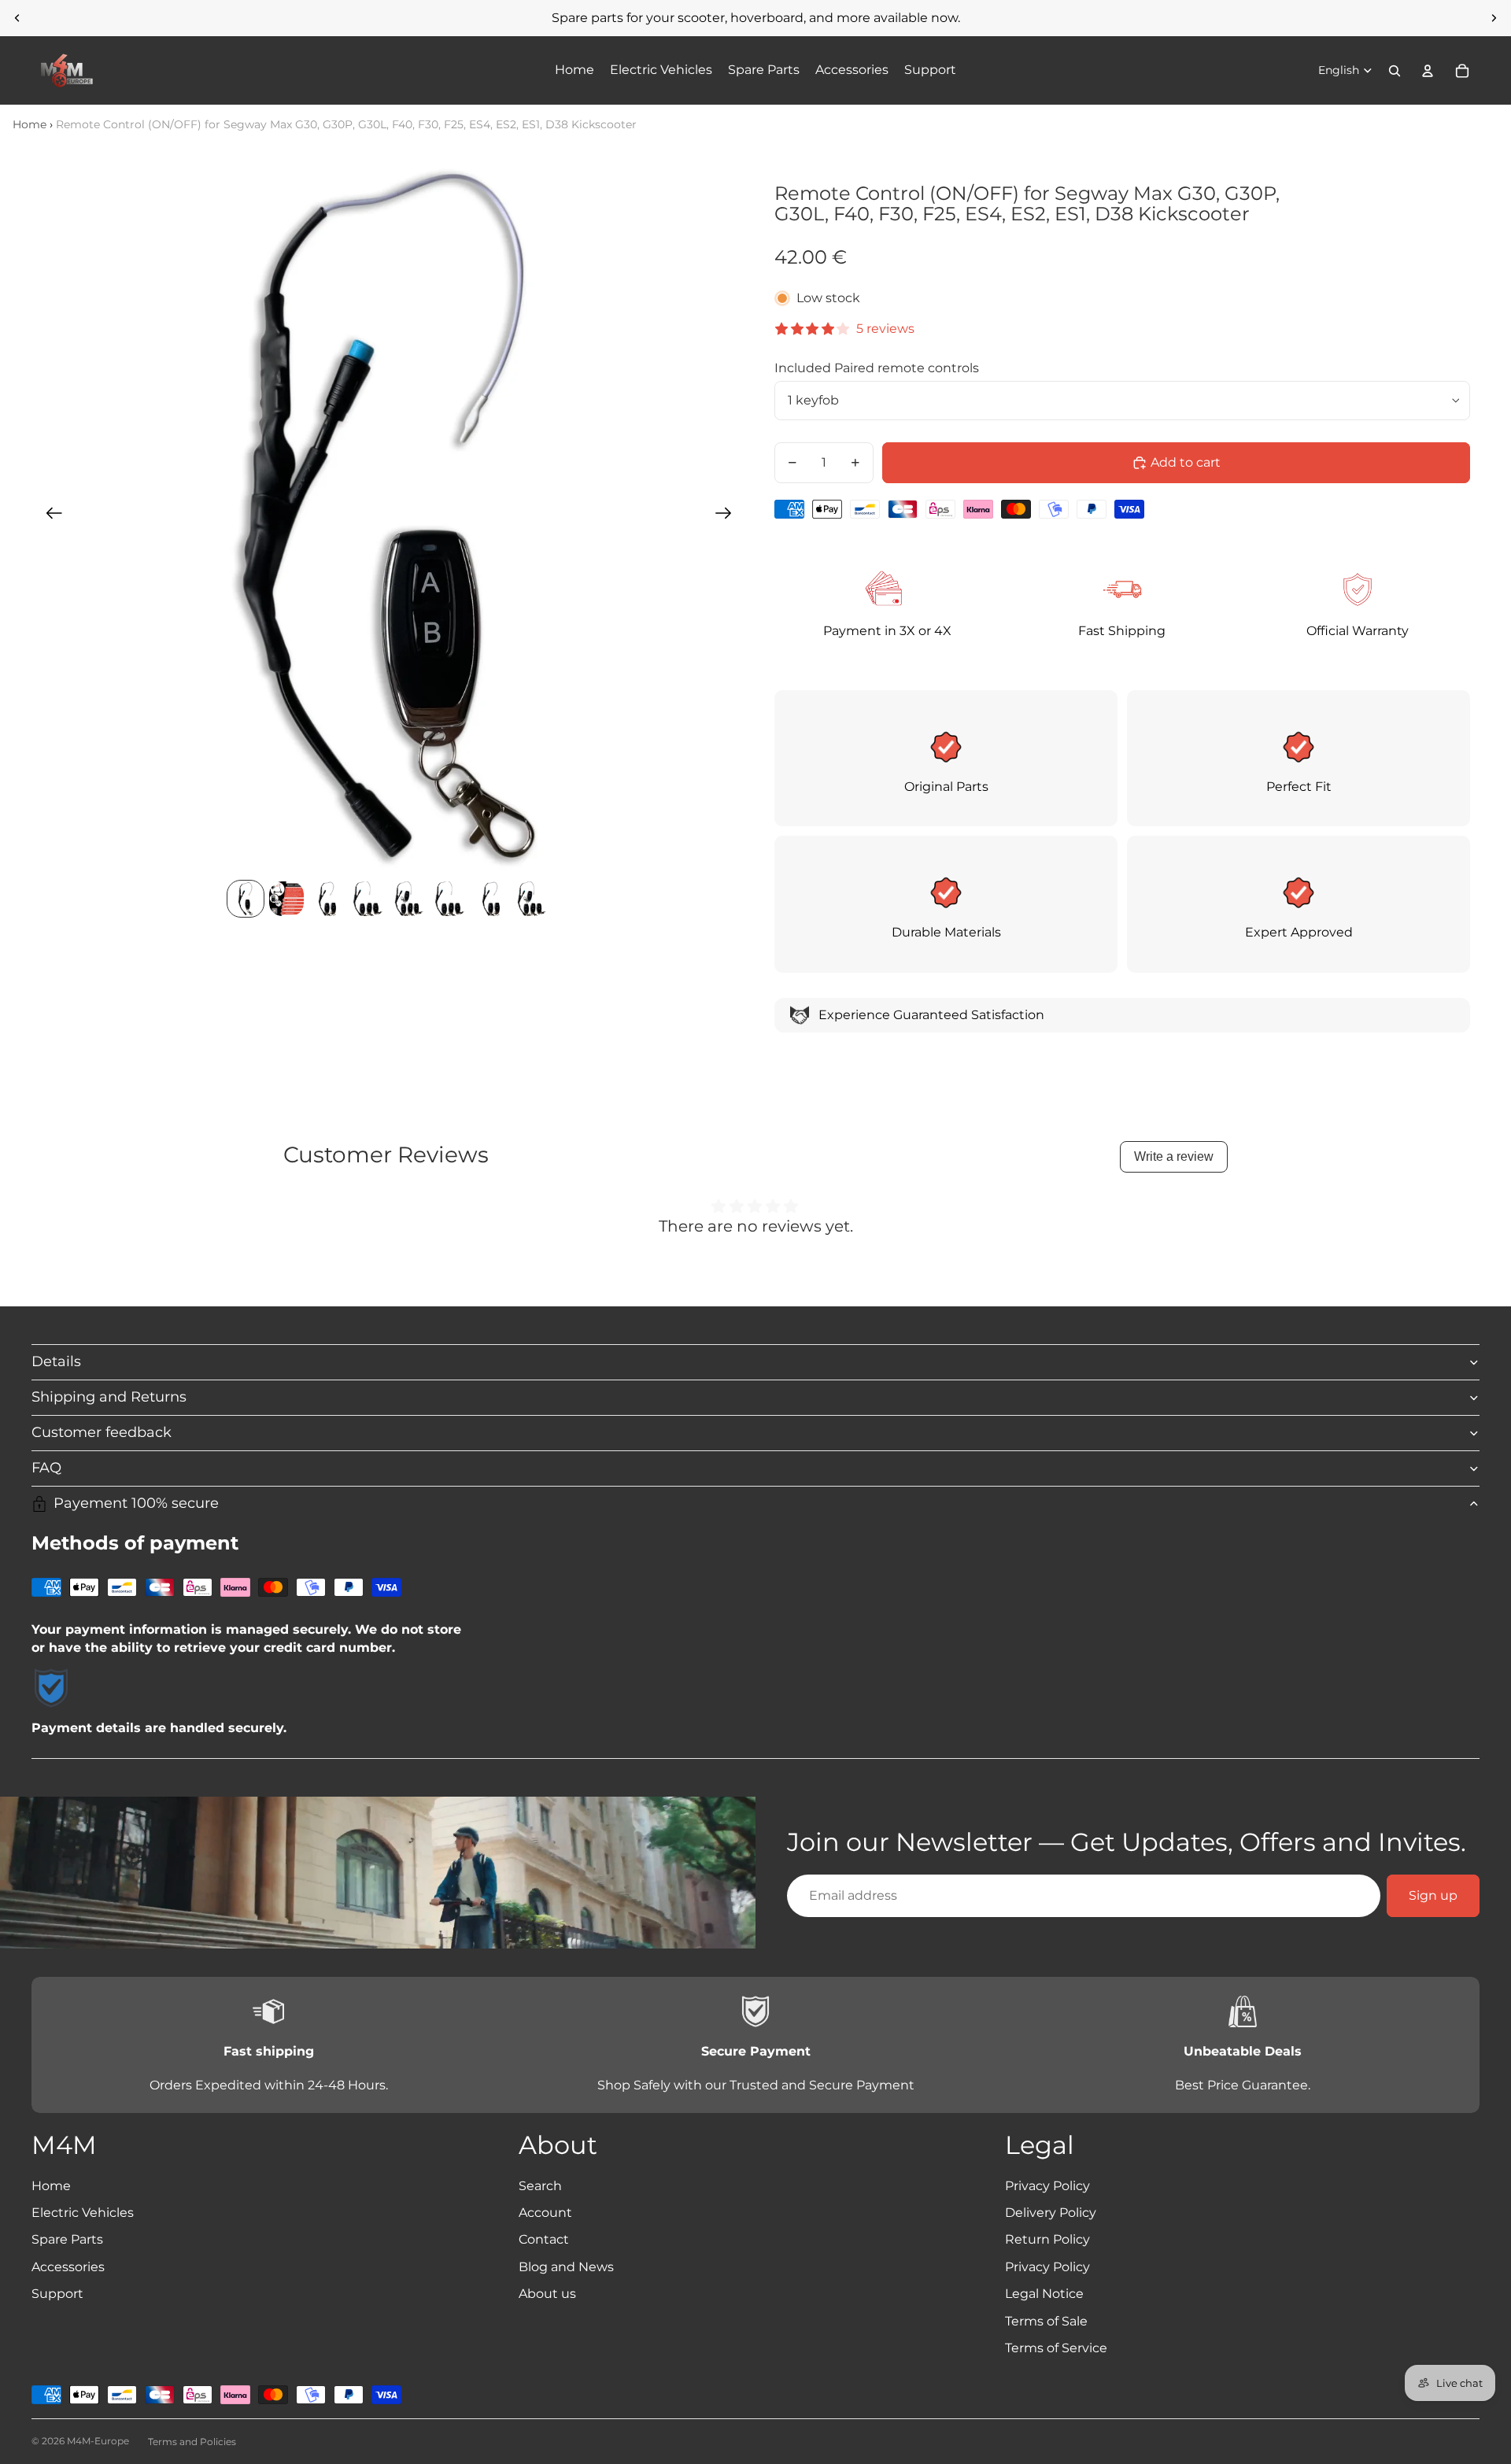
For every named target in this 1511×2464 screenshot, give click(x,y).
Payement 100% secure (136, 1503)
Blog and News (566, 2267)
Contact (544, 2239)
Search (540, 2186)
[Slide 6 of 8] (450, 899)
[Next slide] (1494, 18)
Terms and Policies (192, 2442)
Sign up (1433, 1895)
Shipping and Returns (109, 1397)
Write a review (1174, 1156)
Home (30, 124)
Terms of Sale (1046, 2321)
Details (56, 1361)
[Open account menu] (1428, 71)
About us (547, 2294)
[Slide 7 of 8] (491, 899)
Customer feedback (102, 1432)
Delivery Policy (1051, 2213)
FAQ (46, 1468)
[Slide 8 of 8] (532, 899)
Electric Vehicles (83, 2213)
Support (57, 2294)
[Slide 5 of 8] (409, 899)
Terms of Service (1056, 2348)
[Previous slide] (17, 18)
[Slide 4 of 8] (368, 899)
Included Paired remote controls (877, 368)
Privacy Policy (1047, 2186)
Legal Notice (1044, 2294)
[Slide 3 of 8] (327, 899)
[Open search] (1395, 71)
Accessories (68, 2267)
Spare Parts (67, 2239)
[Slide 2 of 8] (286, 899)
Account (545, 2213)
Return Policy (1047, 2239)
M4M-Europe (98, 2441)
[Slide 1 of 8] (246, 899)
